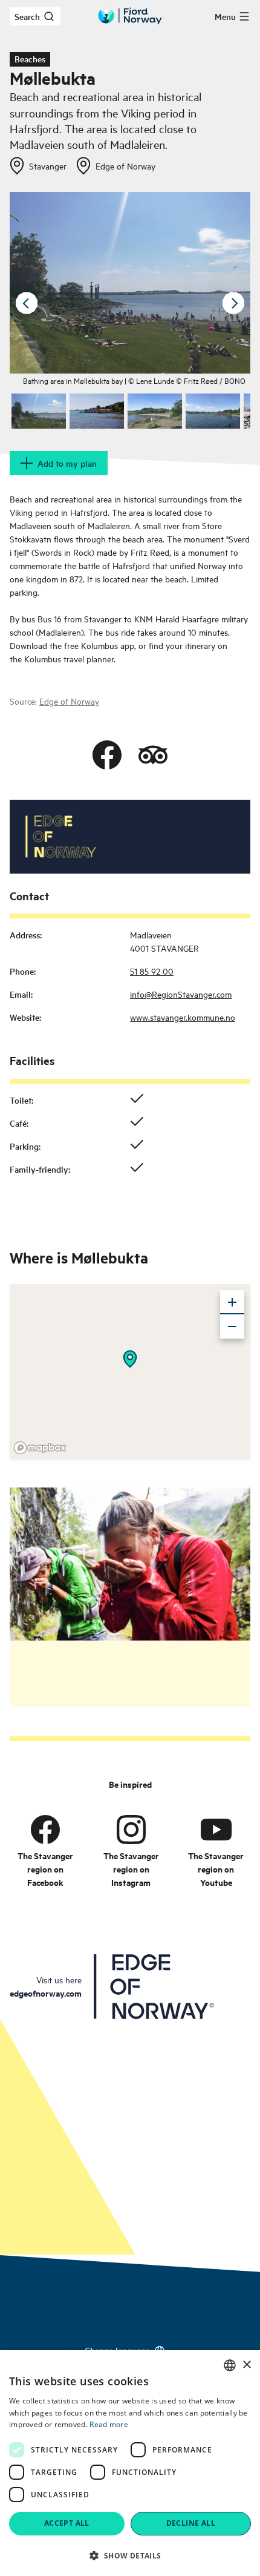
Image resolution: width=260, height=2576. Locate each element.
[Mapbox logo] (40, 1448)
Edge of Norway (69, 701)
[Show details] (130, 1359)
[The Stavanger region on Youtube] (216, 1829)
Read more (109, 2424)
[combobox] (230, 2365)
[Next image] (233, 303)
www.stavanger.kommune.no (183, 1017)
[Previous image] (27, 303)
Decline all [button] (191, 2523)
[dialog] (130, 2463)
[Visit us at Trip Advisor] (153, 755)
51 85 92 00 (152, 971)
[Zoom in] (232, 1302)
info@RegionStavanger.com (181, 994)
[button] (130, 2555)
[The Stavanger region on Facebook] (45, 1829)
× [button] (246, 2365)
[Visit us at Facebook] (107, 755)
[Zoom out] (232, 1326)
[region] (130, 1371)
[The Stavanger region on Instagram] (131, 1829)
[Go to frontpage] (130, 16)
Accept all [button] (67, 2523)
